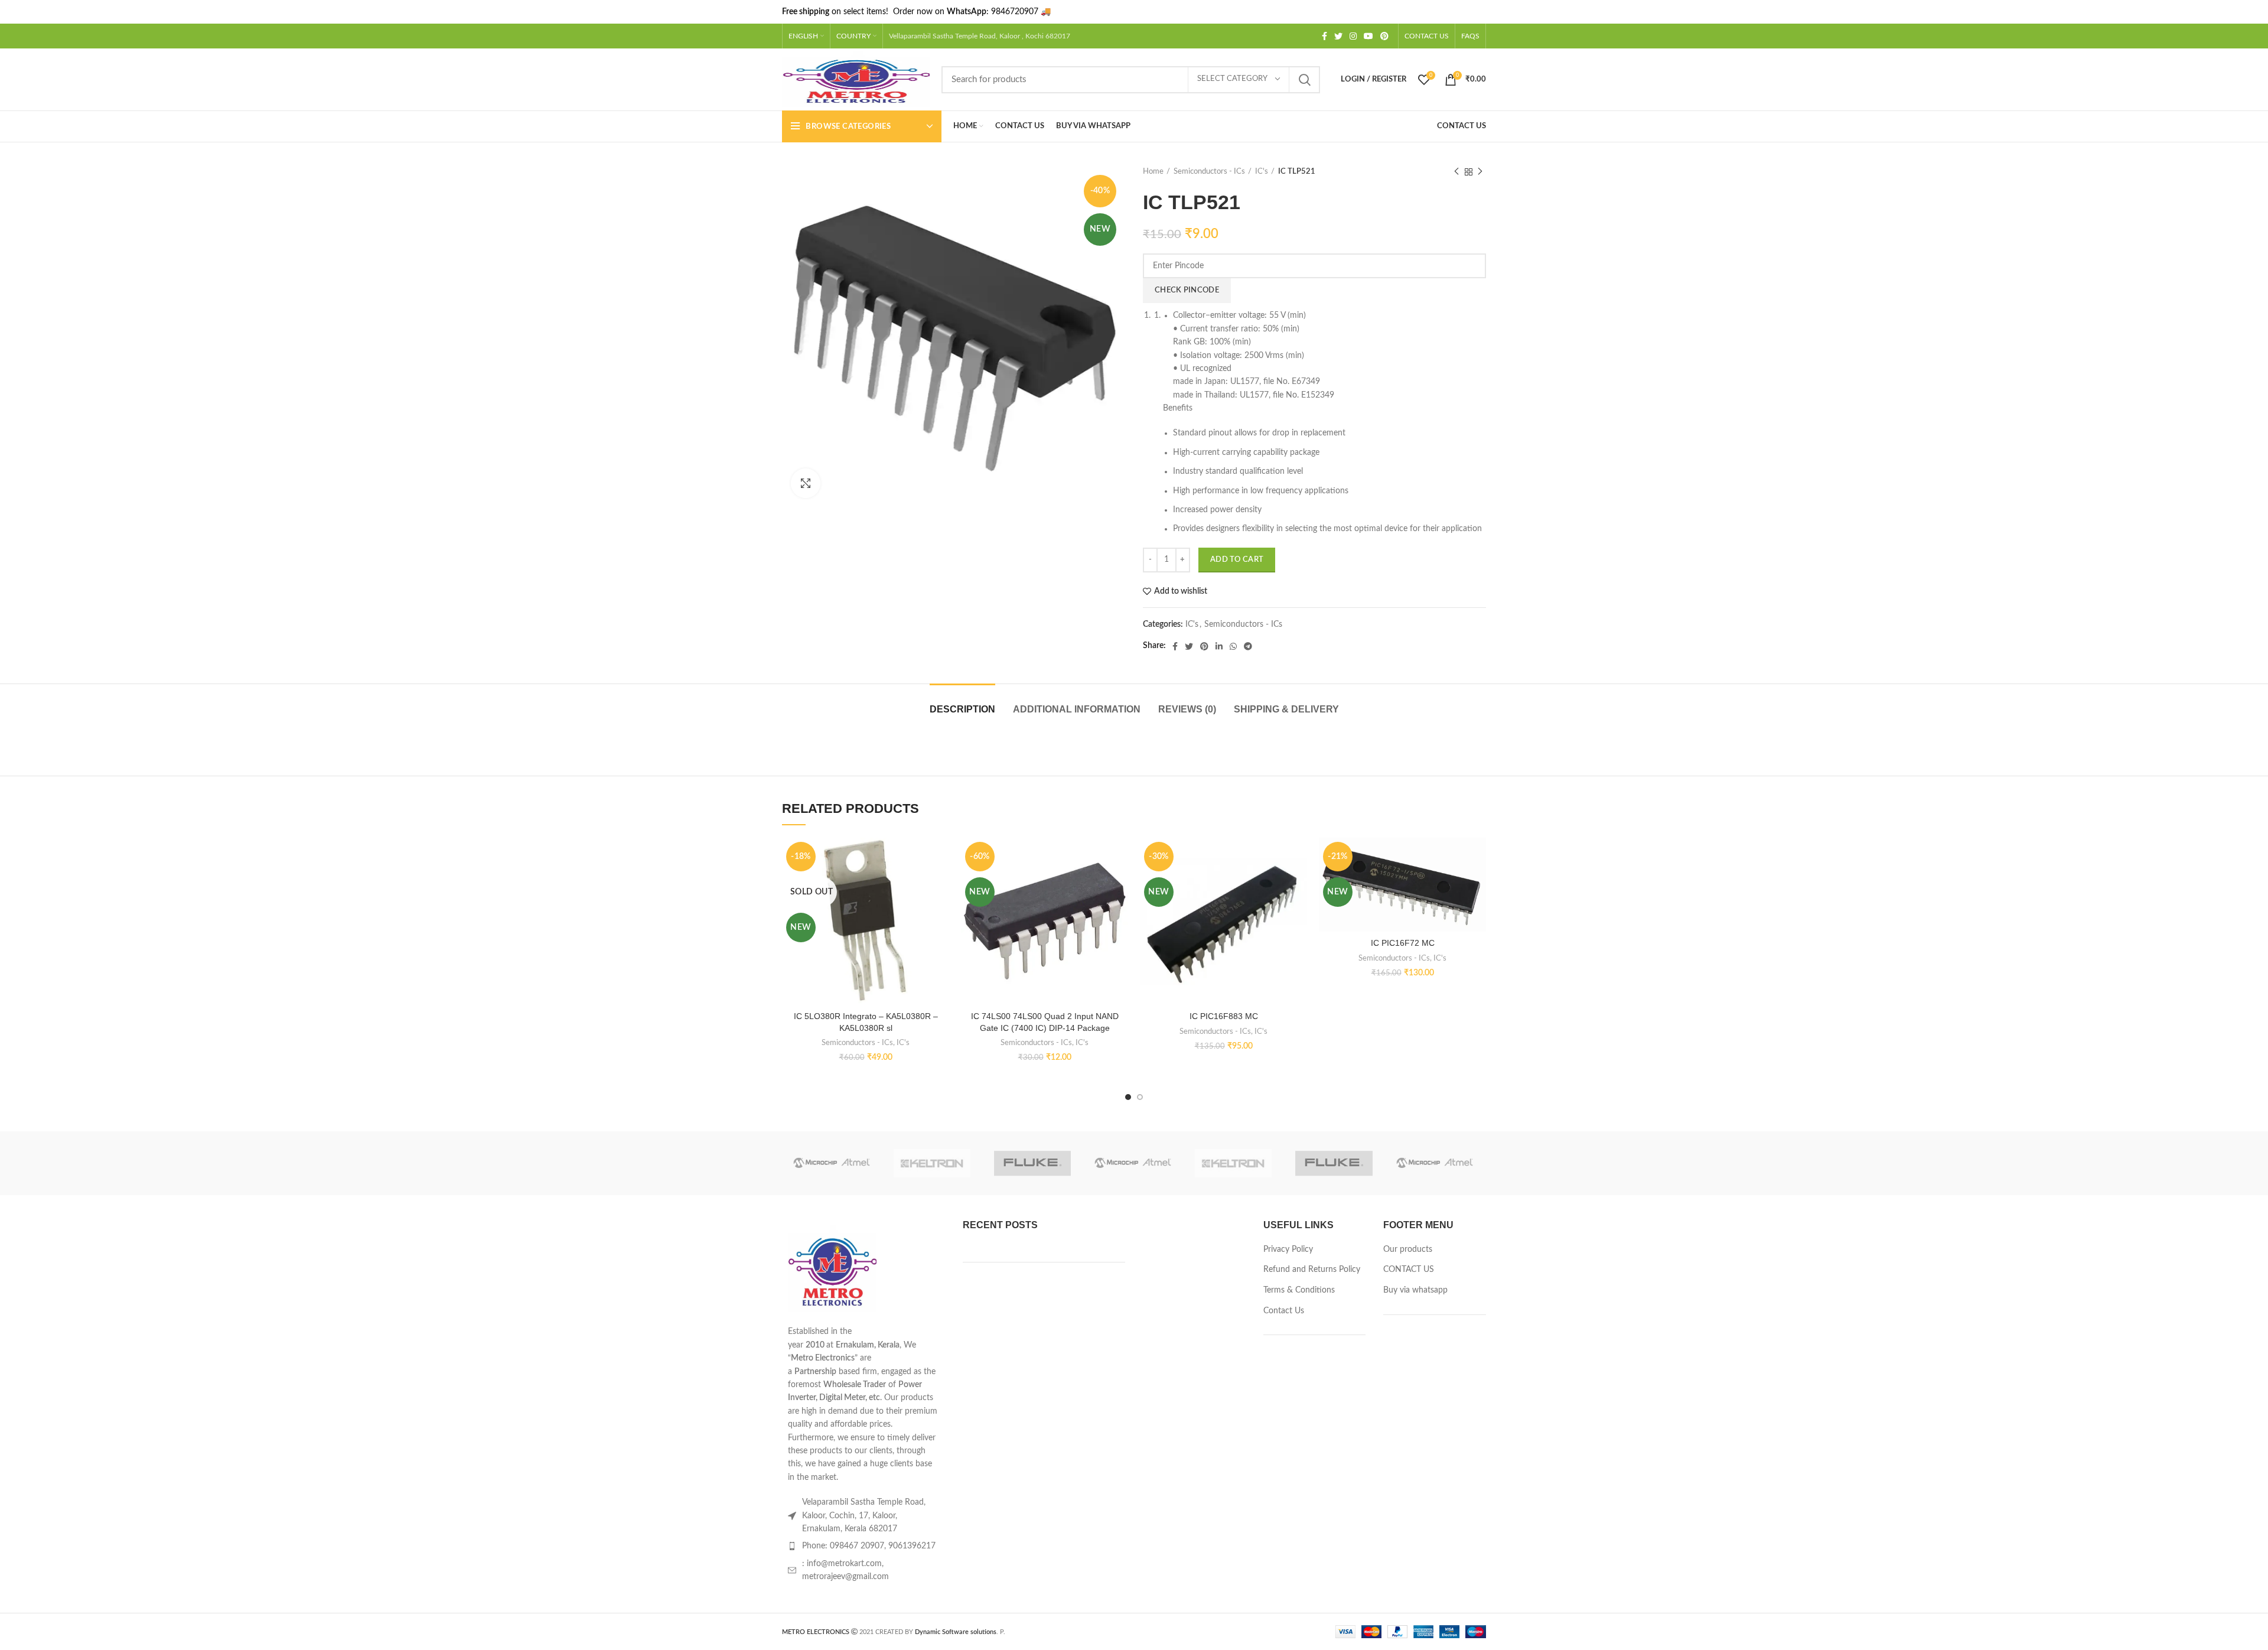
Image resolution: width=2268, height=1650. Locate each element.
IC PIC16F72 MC (1403, 943)
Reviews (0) (1187, 709)
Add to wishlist (1181, 591)
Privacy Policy (1288, 1249)
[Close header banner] (2253, 12)
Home (1153, 172)
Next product (1480, 172)
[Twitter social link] (1338, 36)
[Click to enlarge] (806, 483)
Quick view (940, 910)
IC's (1262, 172)
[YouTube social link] (1368, 36)
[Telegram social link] (1248, 646)
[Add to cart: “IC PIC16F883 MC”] (1298, 883)
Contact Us (1284, 1311)
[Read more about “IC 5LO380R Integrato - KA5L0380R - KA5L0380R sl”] (940, 883)
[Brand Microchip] (832, 1164)
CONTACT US (1409, 1270)
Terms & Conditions (1299, 1290)
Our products (1408, 1249)
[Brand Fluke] (1032, 1164)
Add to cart (1237, 560)
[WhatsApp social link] (1233, 646)
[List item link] (863, 1546)
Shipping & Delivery (1286, 709)
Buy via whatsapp (1415, 1290)
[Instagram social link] (1353, 36)
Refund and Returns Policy (1312, 1270)
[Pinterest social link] (1384, 36)
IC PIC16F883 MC (1224, 1016)
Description (962, 709)
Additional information (1077, 709)
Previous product (1456, 172)
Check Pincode (1187, 290)
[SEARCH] (1304, 80)
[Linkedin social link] (1219, 646)
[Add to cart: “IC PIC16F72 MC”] (1477, 883)
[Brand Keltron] (932, 1164)
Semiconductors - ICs (1209, 172)
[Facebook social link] (1324, 36)
